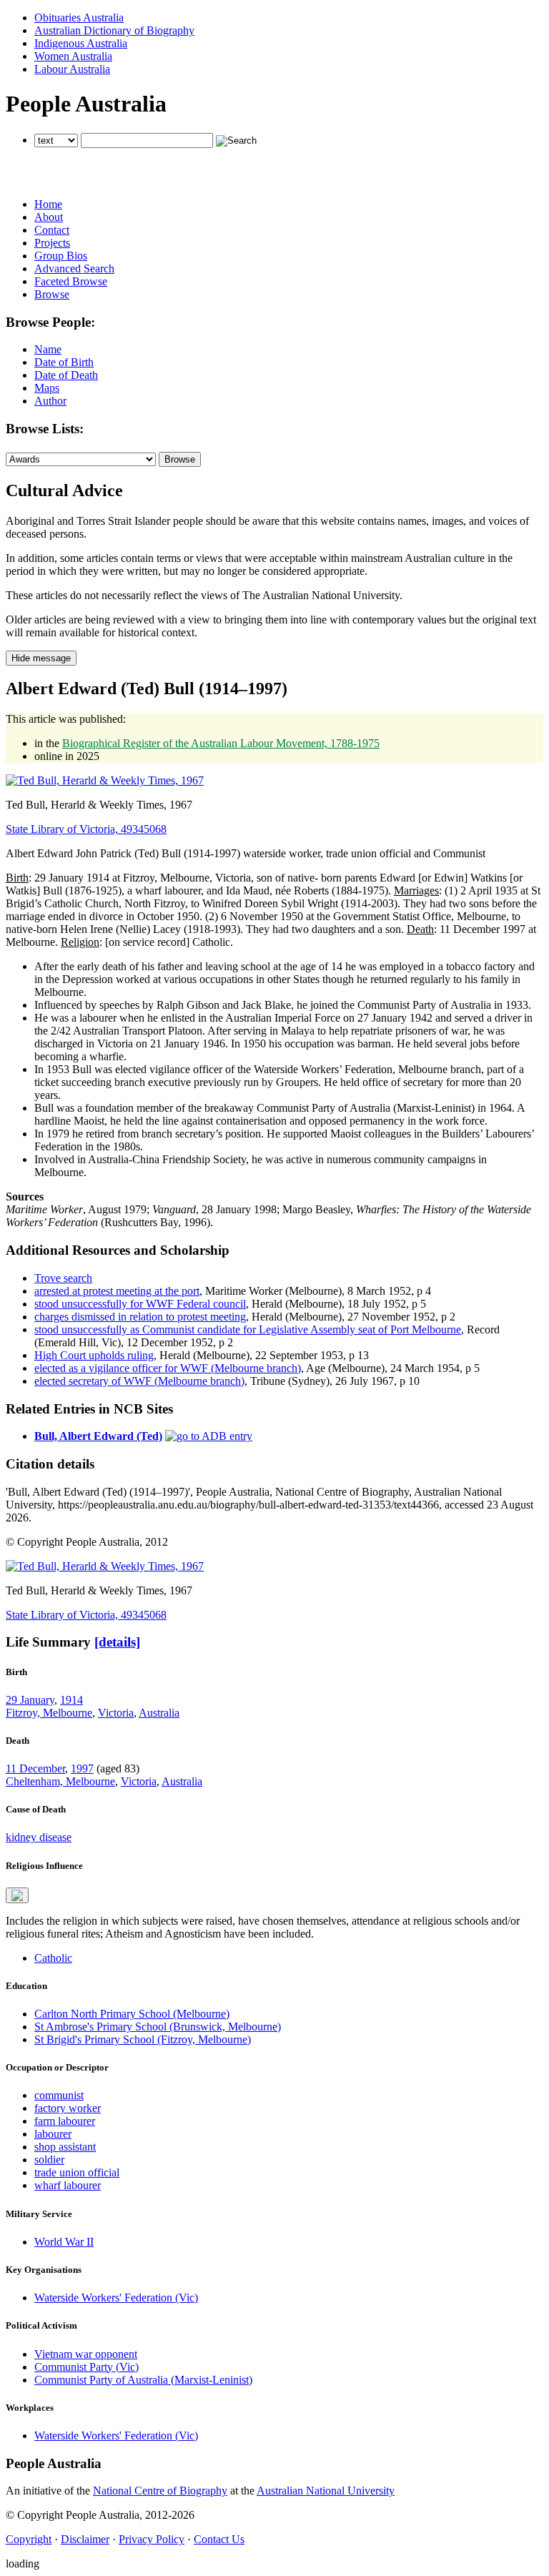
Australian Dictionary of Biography (114, 30)
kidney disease (39, 1837)
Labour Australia (72, 69)
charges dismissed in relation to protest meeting (140, 1317)
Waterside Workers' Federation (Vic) (116, 2298)
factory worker (68, 2108)
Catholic (53, 1958)
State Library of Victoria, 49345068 (86, 829)
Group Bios (61, 256)
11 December (35, 1768)
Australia (159, 1713)
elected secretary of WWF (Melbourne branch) (139, 1381)
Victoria (116, 1713)
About (49, 217)
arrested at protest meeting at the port (117, 1291)
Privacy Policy (152, 2539)
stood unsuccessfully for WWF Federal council (140, 1304)
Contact (52, 230)
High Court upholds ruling (94, 1355)
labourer (53, 2134)
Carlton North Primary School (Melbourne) (132, 2014)
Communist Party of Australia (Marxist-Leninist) (143, 2380)
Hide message (41, 658)
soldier (49, 2160)
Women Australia (73, 56)
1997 (82, 1768)
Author (50, 401)
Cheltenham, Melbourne (60, 1781)
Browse (52, 294)
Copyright (29, 2539)
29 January (30, 1700)
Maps (47, 388)
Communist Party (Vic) (86, 2367)
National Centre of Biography (160, 2491)
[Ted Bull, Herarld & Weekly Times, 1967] (105, 780)
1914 (71, 1700)
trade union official (77, 2172)
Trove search (63, 1278)
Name (48, 349)
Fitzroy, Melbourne (49, 1713)
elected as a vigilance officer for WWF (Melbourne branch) (168, 1368)
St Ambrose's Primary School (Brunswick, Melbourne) (158, 2027)
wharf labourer (68, 2185)
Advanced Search (74, 268)
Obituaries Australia (79, 18)
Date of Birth (64, 362)
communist (59, 2095)
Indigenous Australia (81, 43)
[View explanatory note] (17, 1895)
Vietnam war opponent (86, 2354)
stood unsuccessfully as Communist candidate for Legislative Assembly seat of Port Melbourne (248, 1329)
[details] (117, 1642)
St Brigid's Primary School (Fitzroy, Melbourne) (143, 2039)
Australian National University (326, 2491)
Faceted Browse (71, 281)
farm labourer (65, 2121)
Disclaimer (85, 2539)
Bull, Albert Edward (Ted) (98, 1436)
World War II (64, 2242)
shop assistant (65, 2147)
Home (48, 204)
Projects (52, 243)
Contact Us (219, 2539)
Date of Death (66, 375)
